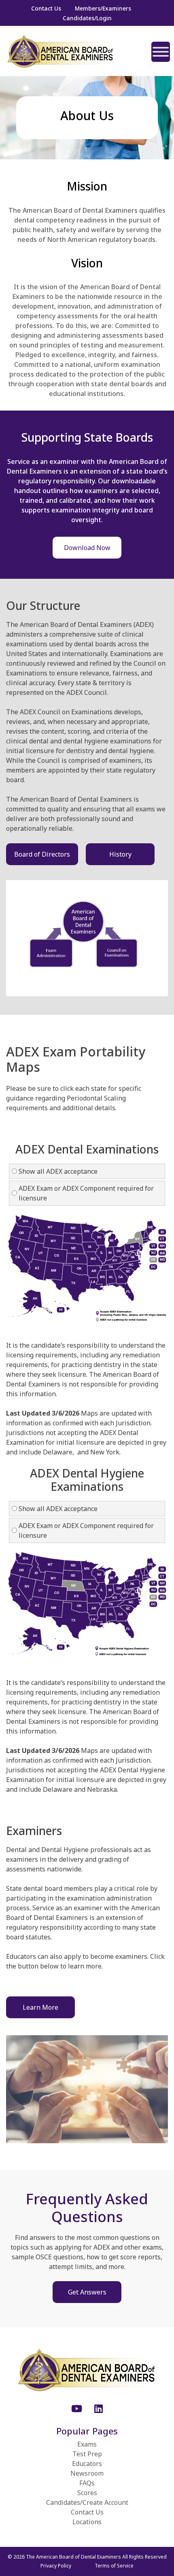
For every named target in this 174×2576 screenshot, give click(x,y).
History (120, 854)
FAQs (87, 2483)
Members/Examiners (103, 8)
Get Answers (87, 2292)
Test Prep (87, 2454)
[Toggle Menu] (161, 52)
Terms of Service (114, 2566)
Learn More (40, 2007)
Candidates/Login (87, 18)
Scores (87, 2493)
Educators (87, 2464)
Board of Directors (42, 854)
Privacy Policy (56, 2566)
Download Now (87, 548)
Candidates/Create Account (87, 2502)
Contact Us (46, 8)
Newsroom (87, 2473)
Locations (87, 2522)
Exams (87, 2444)
